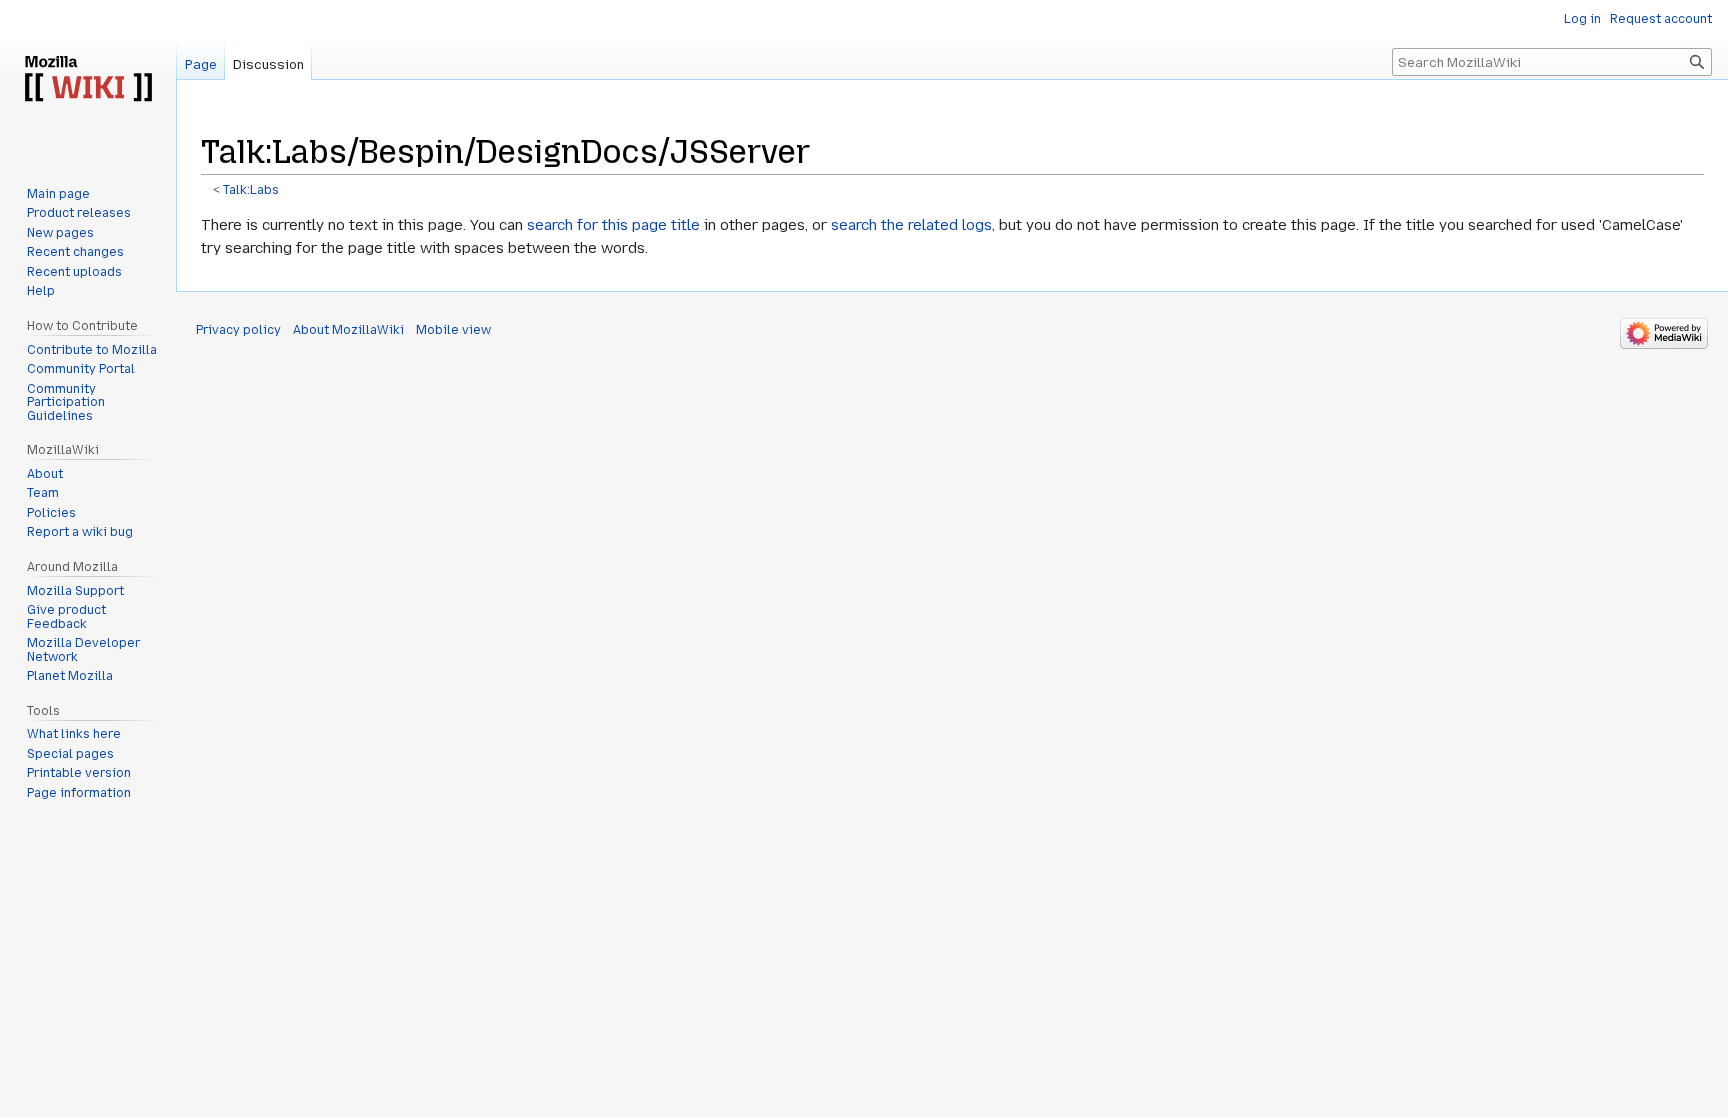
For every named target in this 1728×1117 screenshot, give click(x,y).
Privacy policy (238, 330)
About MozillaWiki (348, 330)
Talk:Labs (251, 190)
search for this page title (613, 225)
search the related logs (911, 225)
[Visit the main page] (88, 80)
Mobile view (453, 330)
